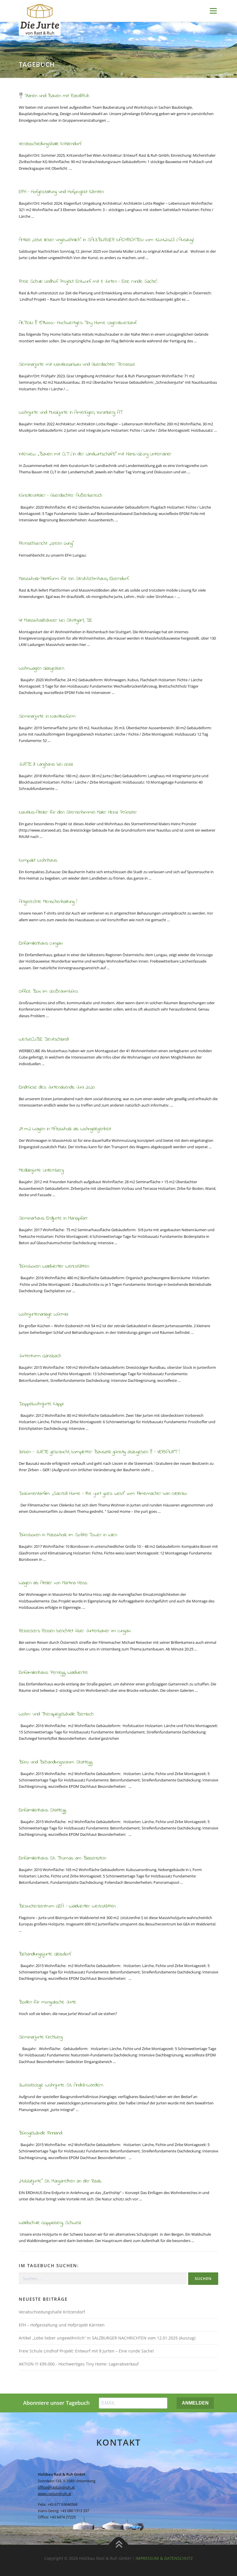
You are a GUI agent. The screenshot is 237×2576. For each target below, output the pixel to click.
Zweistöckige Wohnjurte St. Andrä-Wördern (61, 2085)
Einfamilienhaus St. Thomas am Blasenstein (62, 1858)
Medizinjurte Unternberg (41, 1170)
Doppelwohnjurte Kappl (41, 1404)
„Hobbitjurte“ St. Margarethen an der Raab (60, 2181)
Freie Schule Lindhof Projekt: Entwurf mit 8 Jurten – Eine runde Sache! (88, 282)
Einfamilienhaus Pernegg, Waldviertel (53, 1673)
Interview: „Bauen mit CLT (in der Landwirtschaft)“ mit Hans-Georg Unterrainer (95, 454)
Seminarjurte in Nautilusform (47, 717)
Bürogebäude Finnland (40, 2133)
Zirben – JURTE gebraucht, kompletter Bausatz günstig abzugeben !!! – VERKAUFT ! (99, 1452)
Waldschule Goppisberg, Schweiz (50, 2223)
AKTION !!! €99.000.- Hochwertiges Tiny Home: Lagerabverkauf (78, 323)
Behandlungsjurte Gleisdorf (45, 1954)
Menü (213, 11)
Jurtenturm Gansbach (40, 1356)
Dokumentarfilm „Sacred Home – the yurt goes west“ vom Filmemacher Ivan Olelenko (103, 1494)
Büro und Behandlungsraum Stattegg (55, 1762)
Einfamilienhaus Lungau (41, 943)
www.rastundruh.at (55, 2494)
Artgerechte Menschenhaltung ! (48, 902)
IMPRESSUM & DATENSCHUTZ (164, 2558)
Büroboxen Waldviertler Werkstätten (54, 1266)
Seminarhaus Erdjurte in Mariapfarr (53, 1218)
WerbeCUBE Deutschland (43, 1039)
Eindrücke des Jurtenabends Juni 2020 (57, 1087)
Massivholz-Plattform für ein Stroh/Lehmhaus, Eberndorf (74, 579)
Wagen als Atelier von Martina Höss (53, 1583)
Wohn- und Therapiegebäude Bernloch (56, 1714)
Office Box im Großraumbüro (48, 991)
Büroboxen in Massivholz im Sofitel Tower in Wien (68, 1535)
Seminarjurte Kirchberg (41, 2037)
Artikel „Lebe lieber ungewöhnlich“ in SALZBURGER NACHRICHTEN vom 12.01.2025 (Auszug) (106, 240)
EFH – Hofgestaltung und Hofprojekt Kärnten (61, 192)
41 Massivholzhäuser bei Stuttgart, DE (55, 621)
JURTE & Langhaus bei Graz (46, 765)
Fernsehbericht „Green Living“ (46, 544)
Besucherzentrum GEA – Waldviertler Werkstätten (67, 1906)
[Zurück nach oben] (119, 2545)
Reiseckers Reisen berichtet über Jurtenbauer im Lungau (75, 1631)
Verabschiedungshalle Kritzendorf (50, 144)
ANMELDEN (195, 2403)
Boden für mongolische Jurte (48, 2002)
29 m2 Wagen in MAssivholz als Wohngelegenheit (65, 1129)
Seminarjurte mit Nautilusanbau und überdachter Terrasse (77, 365)
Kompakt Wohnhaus (38, 860)
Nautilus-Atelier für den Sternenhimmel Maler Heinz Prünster (78, 812)
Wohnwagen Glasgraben (41, 669)
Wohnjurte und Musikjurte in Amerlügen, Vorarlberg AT (71, 413)
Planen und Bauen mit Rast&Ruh (57, 96)
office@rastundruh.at (56, 2487)
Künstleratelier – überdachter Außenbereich (61, 496)
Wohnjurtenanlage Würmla (43, 1314)
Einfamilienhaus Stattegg (42, 1810)
